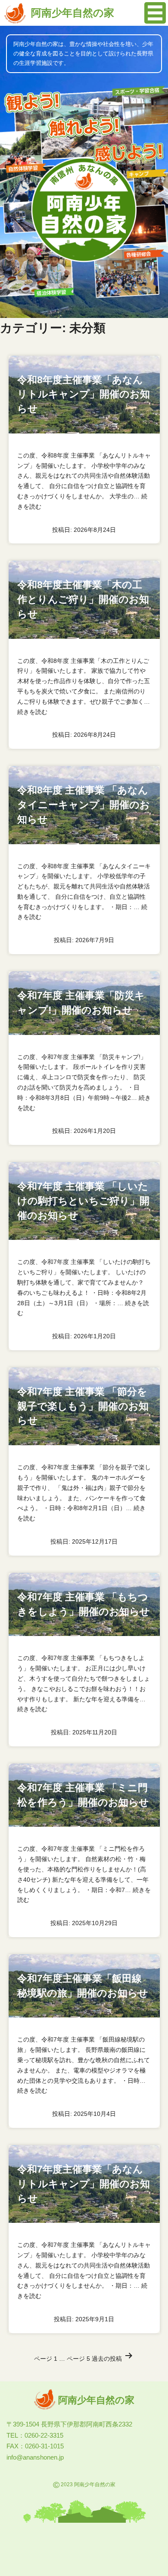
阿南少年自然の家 (73, 13)
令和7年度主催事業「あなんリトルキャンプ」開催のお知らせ (84, 2184)
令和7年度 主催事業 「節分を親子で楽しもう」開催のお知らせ (83, 1406)
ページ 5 (78, 2359)
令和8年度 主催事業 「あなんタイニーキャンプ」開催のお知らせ (84, 805)
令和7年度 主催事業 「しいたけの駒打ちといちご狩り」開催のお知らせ (83, 1201)
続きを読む (32, 712)
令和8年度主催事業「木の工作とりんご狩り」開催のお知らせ (83, 600)
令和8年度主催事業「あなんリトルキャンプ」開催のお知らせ (84, 395)
